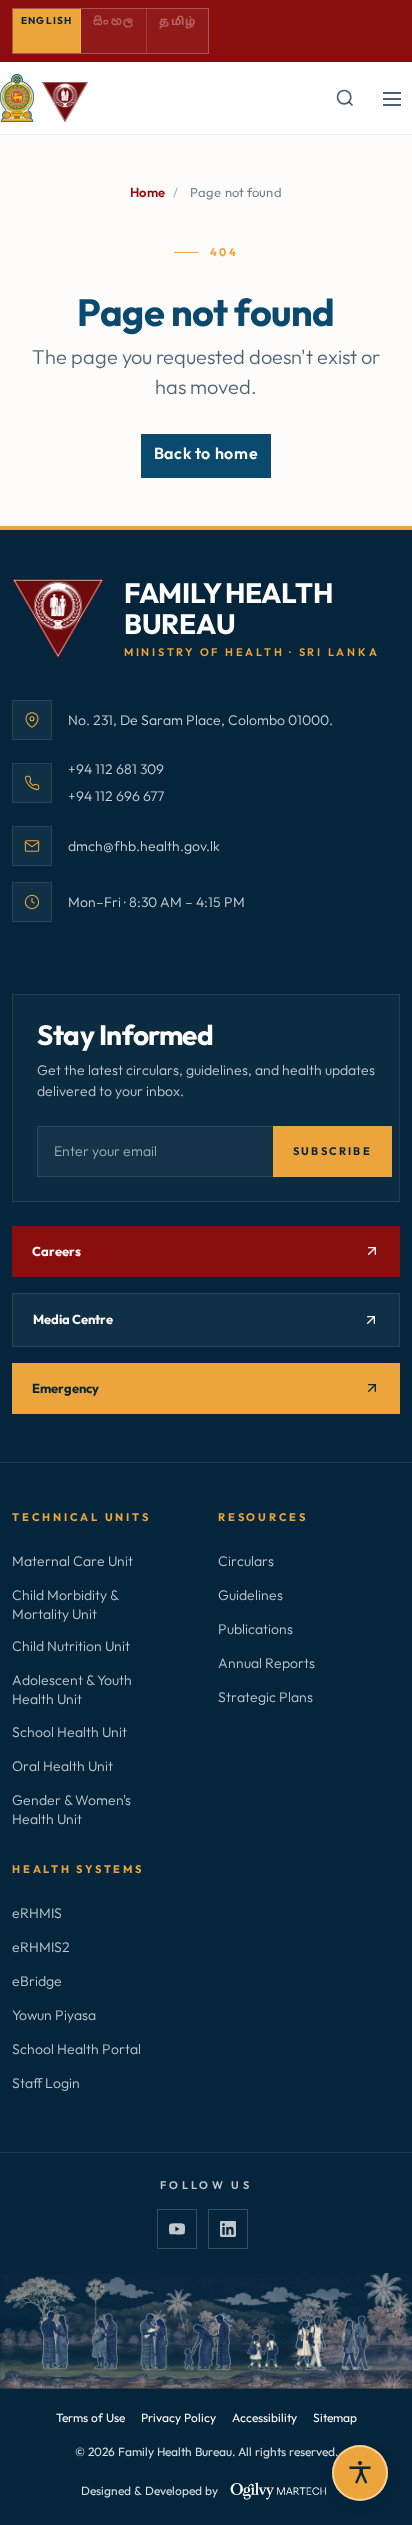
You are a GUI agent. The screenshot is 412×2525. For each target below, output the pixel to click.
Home (147, 192)
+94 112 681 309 (116, 768)
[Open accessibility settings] (360, 2473)
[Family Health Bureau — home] (44, 98)
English (46, 20)
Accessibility (264, 2417)
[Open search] (344, 98)
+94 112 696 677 (116, 795)
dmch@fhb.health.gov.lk (144, 845)
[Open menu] (392, 98)
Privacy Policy (178, 2417)
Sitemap (335, 2417)
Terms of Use (90, 2417)
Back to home (206, 453)
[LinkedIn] (228, 2229)
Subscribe (332, 1151)
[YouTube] (177, 2229)
